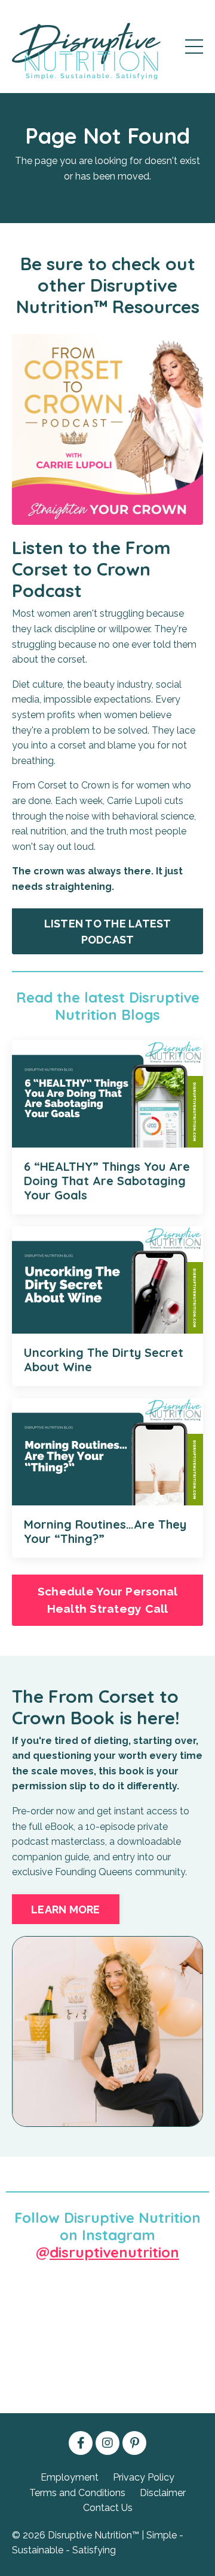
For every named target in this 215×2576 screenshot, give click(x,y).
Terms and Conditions (77, 2493)
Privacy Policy (144, 2477)
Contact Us (108, 2508)
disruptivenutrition (114, 2252)
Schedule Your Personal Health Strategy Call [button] (108, 1600)
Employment (70, 2477)
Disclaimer (163, 2493)
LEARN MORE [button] (66, 1909)
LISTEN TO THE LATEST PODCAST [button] (108, 932)
